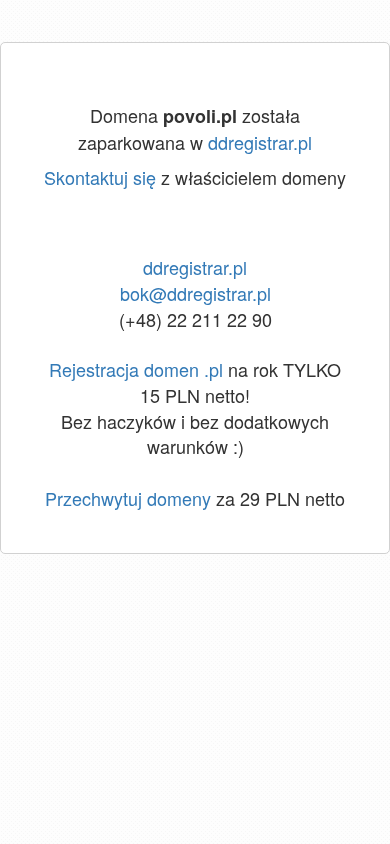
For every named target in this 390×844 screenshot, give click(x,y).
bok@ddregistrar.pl (195, 293)
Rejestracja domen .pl (136, 369)
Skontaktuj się (100, 177)
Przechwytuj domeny (128, 498)
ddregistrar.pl (260, 142)
